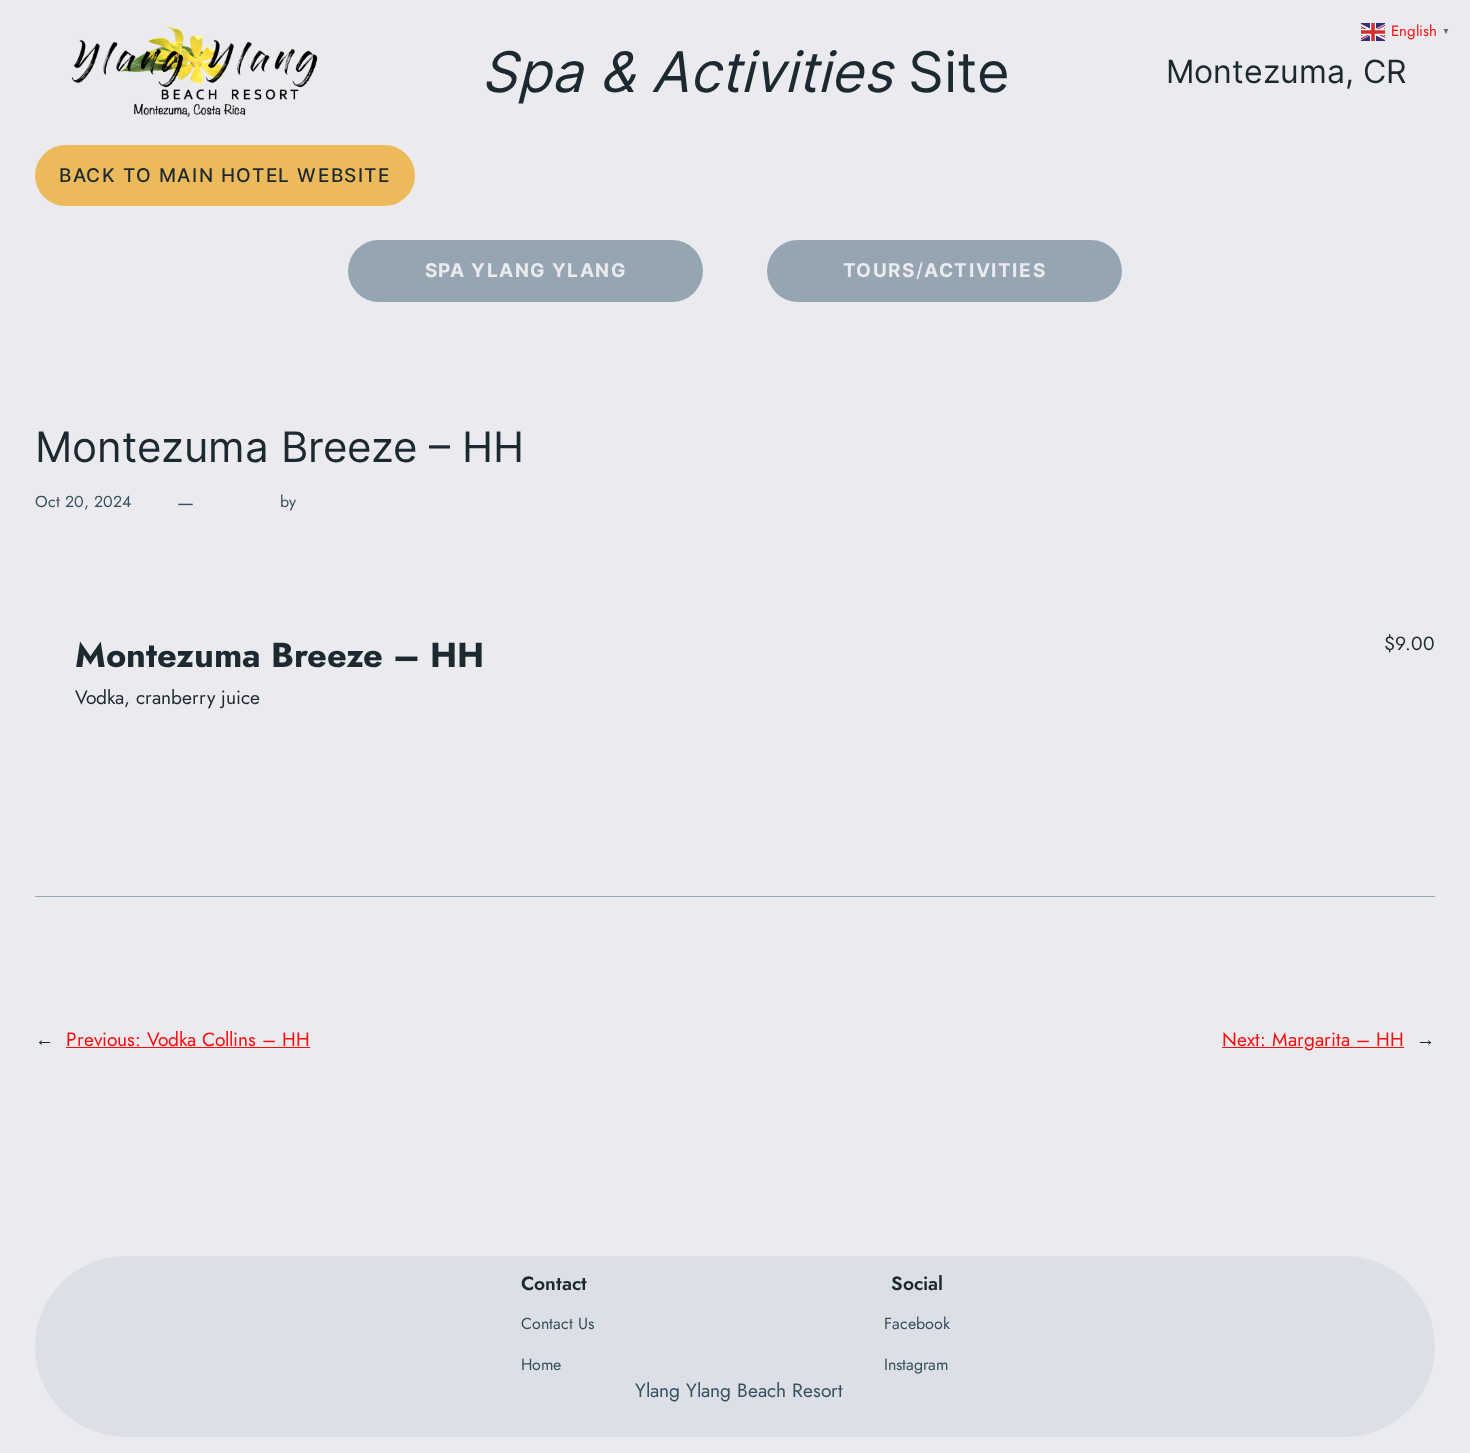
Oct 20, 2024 (83, 501)
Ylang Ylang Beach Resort (739, 1390)
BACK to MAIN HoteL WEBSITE (225, 175)
